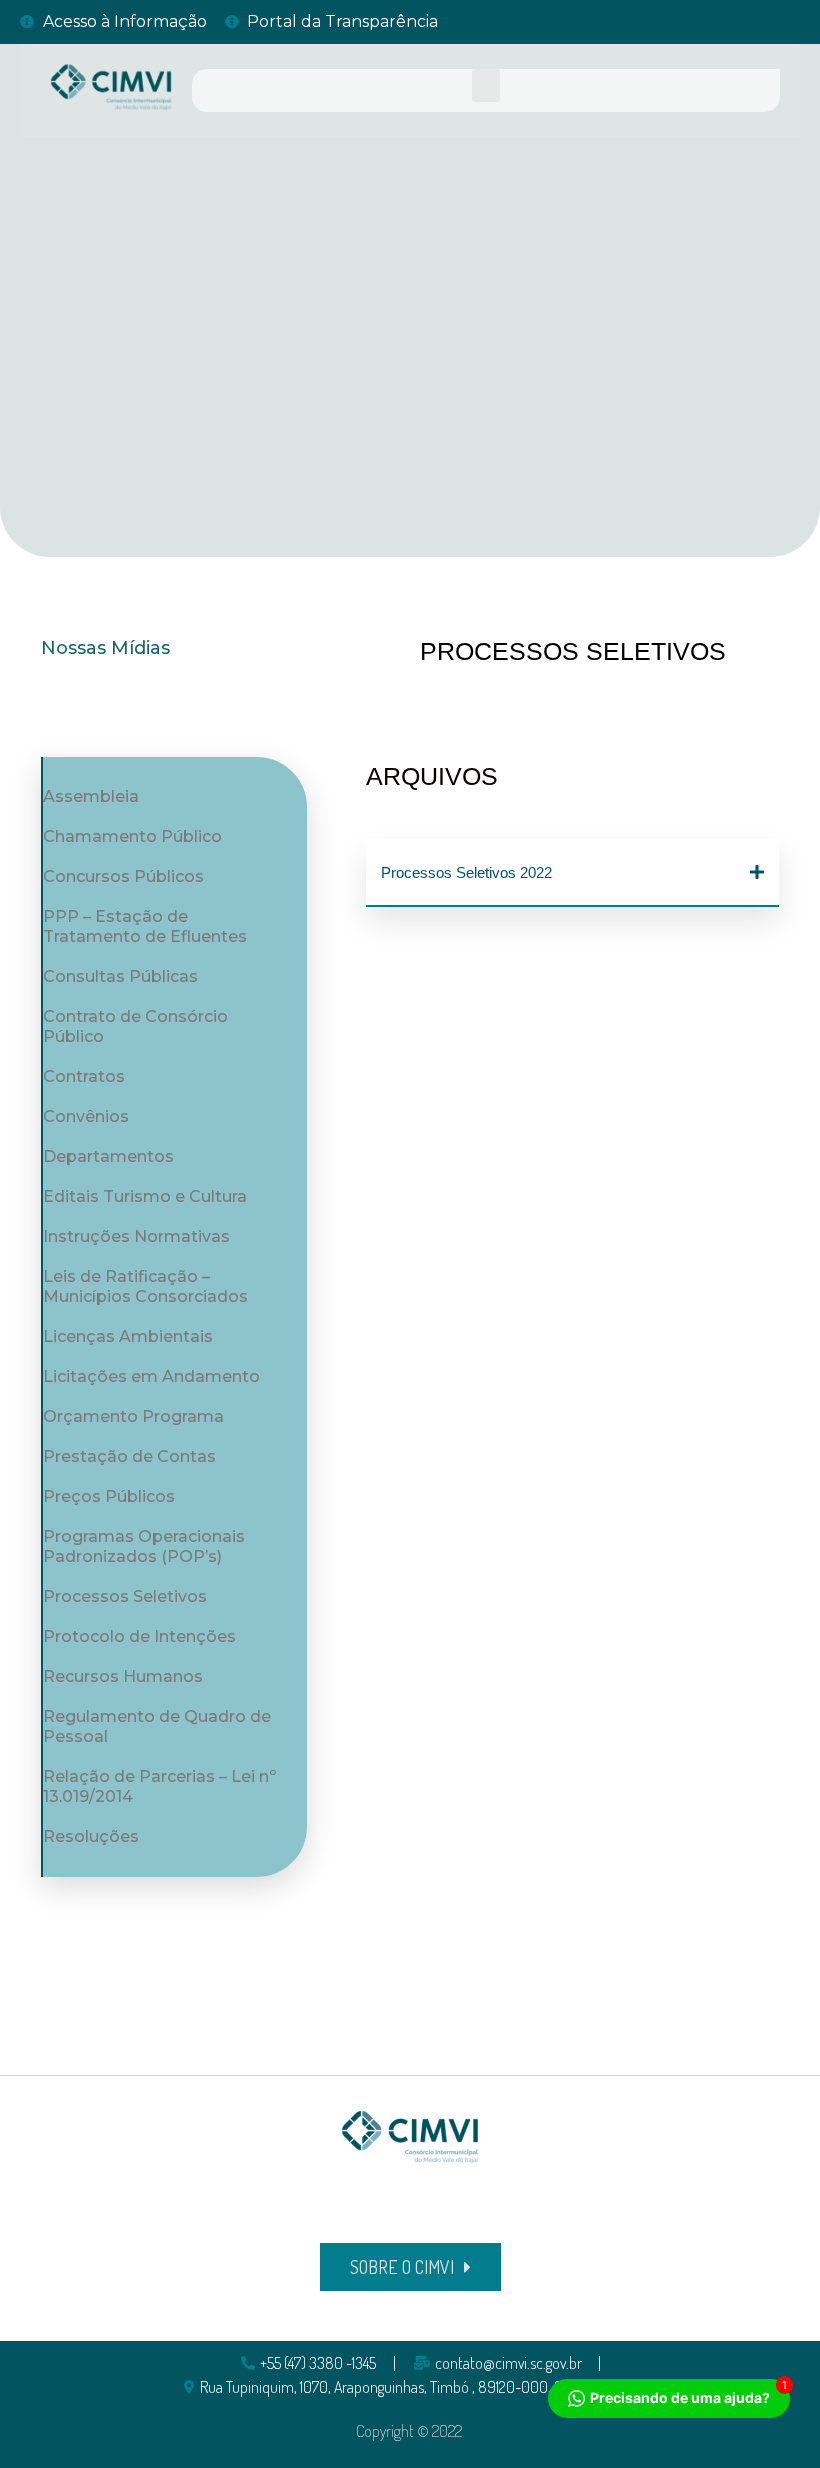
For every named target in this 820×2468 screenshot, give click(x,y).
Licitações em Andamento (151, 1376)
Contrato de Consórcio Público (135, 1026)
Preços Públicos (109, 1496)
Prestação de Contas (129, 1456)
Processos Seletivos (125, 1596)
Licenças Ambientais (128, 1336)
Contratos (84, 1076)
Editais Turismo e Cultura (145, 1196)
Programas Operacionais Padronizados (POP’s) (144, 1546)
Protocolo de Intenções (139, 1636)
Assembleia (91, 796)
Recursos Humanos (123, 1676)
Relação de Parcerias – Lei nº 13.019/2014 (159, 1786)
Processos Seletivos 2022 (466, 872)
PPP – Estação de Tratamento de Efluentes (145, 926)
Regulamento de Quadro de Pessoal (157, 1726)
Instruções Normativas (136, 1236)
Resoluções (91, 1836)
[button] (486, 85)
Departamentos (108, 1156)
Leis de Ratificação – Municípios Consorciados (145, 1286)
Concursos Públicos (123, 876)
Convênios (86, 1116)
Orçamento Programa (133, 1416)
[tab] (572, 873)
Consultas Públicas (120, 976)
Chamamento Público (132, 836)
